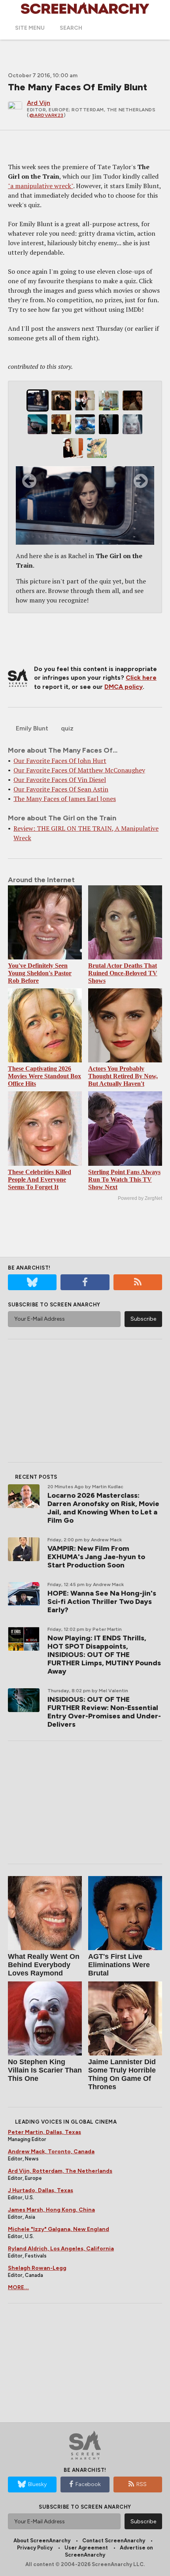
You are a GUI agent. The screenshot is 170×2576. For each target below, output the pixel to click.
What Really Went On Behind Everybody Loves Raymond (44, 1965)
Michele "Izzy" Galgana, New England (59, 2229)
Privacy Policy (35, 2548)
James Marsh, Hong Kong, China (51, 2210)
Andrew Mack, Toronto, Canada (51, 2152)
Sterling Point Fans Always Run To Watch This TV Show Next (124, 1179)
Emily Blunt (32, 728)
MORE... (18, 2287)
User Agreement (86, 2548)
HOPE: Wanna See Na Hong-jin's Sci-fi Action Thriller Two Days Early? (102, 1602)
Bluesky (37, 2484)
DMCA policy (124, 687)
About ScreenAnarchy (42, 2541)
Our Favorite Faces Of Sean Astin (61, 789)
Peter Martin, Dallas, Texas (44, 2132)
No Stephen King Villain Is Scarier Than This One (45, 2070)
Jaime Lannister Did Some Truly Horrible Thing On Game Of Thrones (122, 2074)
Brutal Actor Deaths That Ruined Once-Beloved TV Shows (123, 973)
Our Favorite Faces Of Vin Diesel (60, 780)
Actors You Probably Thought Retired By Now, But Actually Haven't (123, 1076)
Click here (141, 678)
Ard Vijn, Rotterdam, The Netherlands (60, 2171)
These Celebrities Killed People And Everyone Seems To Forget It (40, 1179)
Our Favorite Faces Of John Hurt (60, 761)
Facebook (88, 2484)
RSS (142, 2484)
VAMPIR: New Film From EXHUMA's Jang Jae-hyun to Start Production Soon (96, 1557)
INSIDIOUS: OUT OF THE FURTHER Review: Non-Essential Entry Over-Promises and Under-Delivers (104, 1712)
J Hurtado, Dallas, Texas (41, 2190)
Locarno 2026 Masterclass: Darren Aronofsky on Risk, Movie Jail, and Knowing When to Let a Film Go (103, 1508)
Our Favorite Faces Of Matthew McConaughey (79, 770)
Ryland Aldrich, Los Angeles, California (61, 2249)
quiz (67, 728)
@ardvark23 (46, 115)
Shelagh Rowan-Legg (37, 2268)
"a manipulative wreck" (41, 186)
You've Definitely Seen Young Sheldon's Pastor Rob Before (40, 973)
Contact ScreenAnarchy (114, 2541)
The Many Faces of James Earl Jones (65, 799)
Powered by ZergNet (140, 1198)
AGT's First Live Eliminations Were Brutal (119, 1965)
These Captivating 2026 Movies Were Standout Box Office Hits (44, 1076)
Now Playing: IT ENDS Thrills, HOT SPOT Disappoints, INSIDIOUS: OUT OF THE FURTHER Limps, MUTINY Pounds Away (104, 1655)
